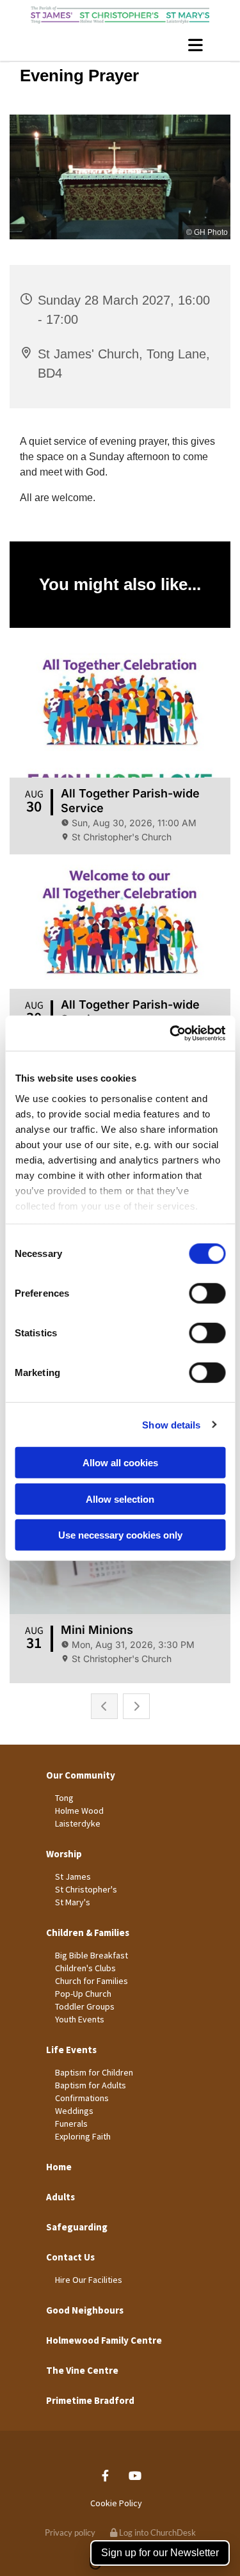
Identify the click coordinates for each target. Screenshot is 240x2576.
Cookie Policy (116, 2503)
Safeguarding (77, 2227)
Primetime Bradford (90, 2400)
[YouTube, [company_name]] (135, 2476)
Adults (60, 2197)
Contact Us (70, 2257)
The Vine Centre (82, 2370)
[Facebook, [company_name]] (105, 2476)
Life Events (71, 2050)
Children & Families (88, 1932)
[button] (120, 45)
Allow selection (120, 1499)
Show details (171, 1424)
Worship (64, 1854)
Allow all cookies (120, 1463)
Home (59, 2167)
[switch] (207, 1293)
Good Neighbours (85, 2310)
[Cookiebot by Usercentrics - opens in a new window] (171, 1033)
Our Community (81, 1775)
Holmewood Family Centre (104, 2340)
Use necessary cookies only (120, 1535)
